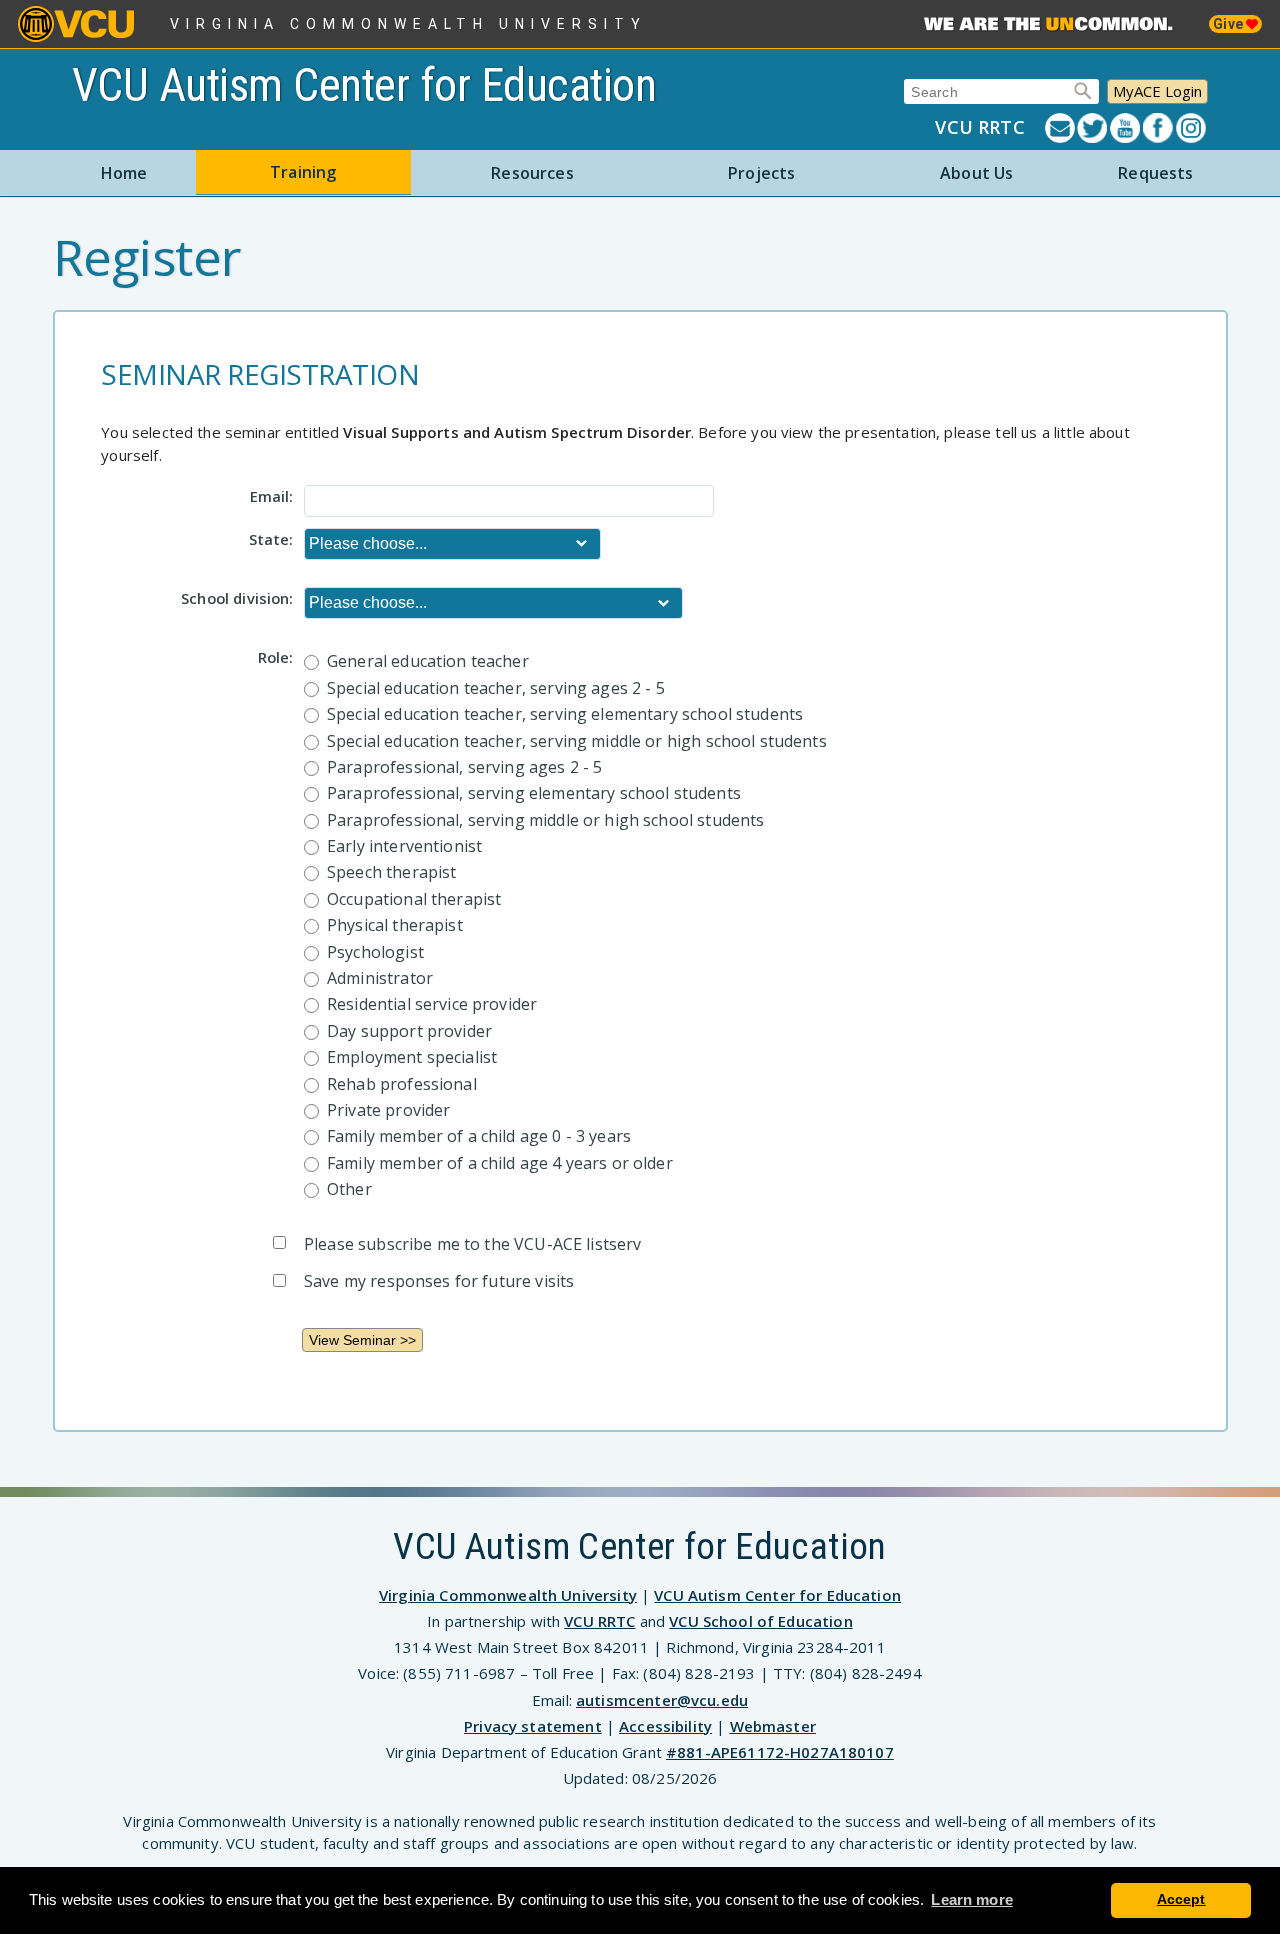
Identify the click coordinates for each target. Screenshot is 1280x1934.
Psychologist (375, 952)
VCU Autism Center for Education (364, 85)
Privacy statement (533, 1726)
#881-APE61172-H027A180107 (780, 1752)
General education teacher (428, 661)
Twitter (1093, 128)
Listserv (1061, 128)
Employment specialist (412, 1057)
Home (124, 173)
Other (349, 1189)
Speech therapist (391, 872)
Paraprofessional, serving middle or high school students (545, 820)
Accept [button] (1181, 1899)
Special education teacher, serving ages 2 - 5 (496, 688)
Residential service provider (432, 1004)
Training (303, 172)
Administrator (380, 978)
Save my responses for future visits (439, 1281)
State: (271, 538)
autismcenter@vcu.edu (662, 1700)
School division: (237, 597)
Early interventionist (404, 846)
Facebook (1159, 128)
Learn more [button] (972, 1899)
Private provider (388, 1110)
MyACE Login (1157, 91)
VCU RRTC (979, 127)
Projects (761, 173)
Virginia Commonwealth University (408, 24)
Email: (271, 495)
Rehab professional (402, 1084)
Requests (1155, 173)
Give (1229, 24)
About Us (976, 173)
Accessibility (665, 1726)
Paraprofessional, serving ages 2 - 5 (464, 767)
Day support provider (409, 1031)
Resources (532, 173)
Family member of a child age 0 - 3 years (479, 1136)
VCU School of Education (760, 1621)
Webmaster (773, 1726)
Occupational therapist (414, 899)
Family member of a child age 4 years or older (500, 1163)
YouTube (1126, 128)
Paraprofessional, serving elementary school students (534, 793)
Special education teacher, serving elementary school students (565, 714)
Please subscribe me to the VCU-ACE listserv (472, 1244)
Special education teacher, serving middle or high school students (577, 741)
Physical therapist (395, 925)
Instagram (1192, 128)
